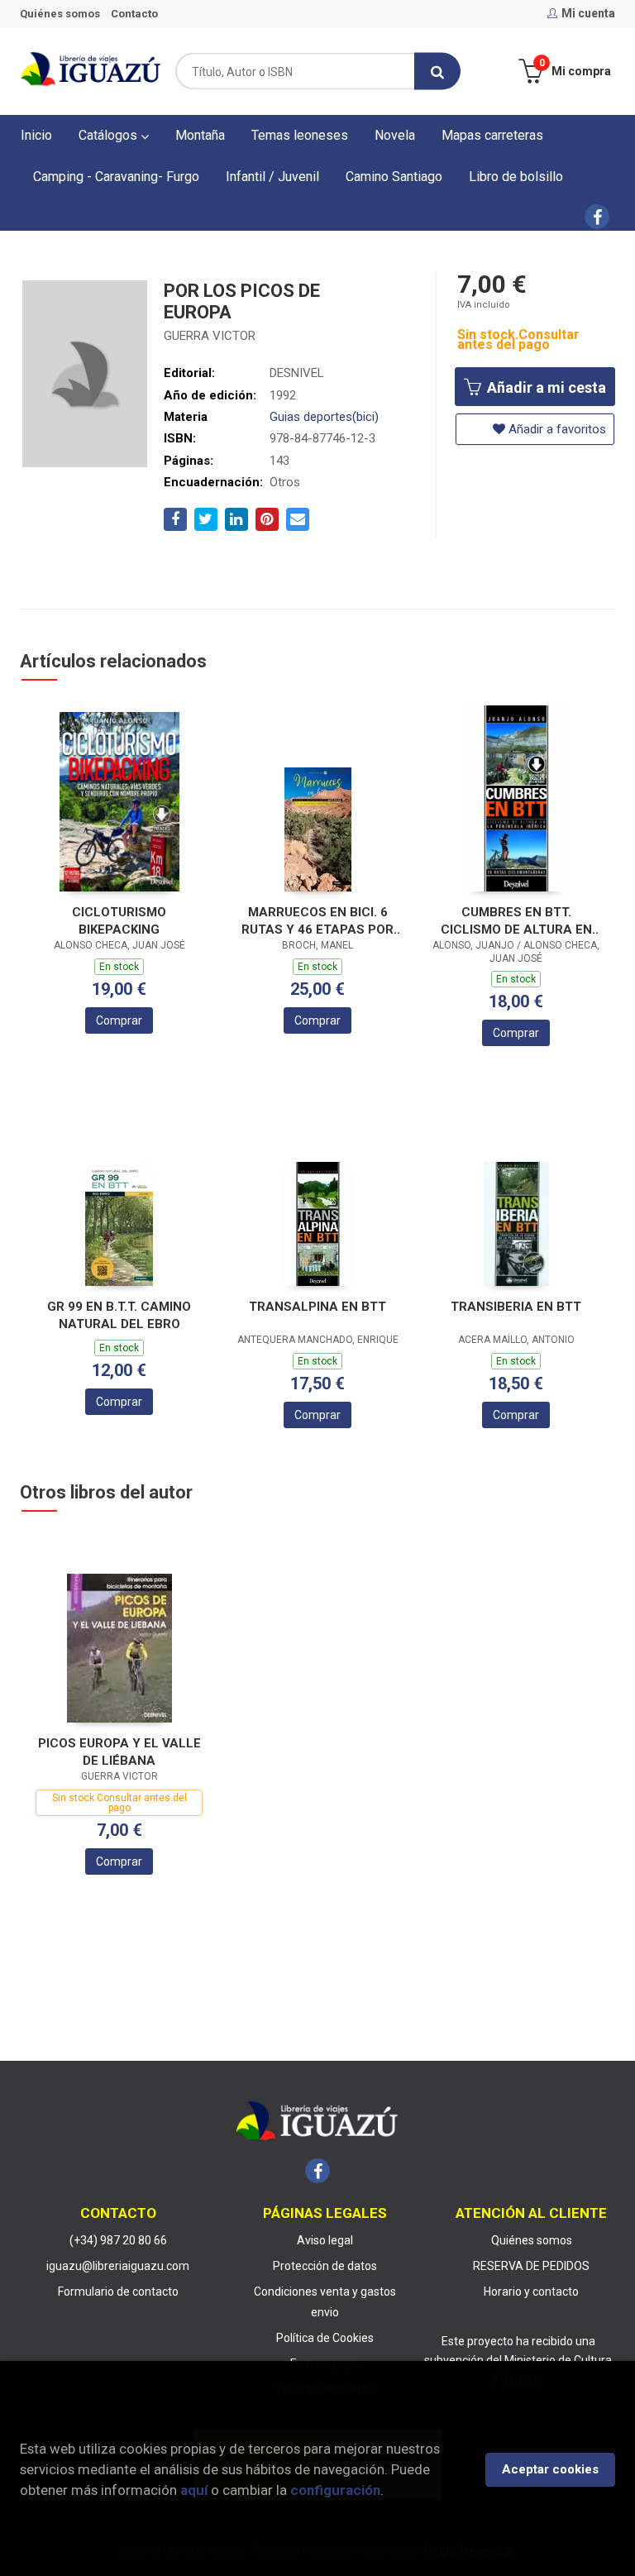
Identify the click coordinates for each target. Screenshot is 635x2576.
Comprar (119, 1020)
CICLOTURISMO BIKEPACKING (119, 921)
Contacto (134, 14)
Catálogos (110, 135)
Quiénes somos (60, 14)
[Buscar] (437, 72)
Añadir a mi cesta (545, 387)
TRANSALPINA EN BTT (317, 1307)
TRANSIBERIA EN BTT (516, 1307)
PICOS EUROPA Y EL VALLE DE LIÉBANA (119, 1752)
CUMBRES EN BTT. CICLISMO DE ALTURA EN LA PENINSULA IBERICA (516, 921)
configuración (335, 2490)
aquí (194, 2490)
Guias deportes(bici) (324, 417)
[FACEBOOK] (597, 217)
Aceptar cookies (550, 2469)
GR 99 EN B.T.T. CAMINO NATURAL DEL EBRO (119, 1315)
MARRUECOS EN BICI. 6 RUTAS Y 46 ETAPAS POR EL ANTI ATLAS (317, 921)
